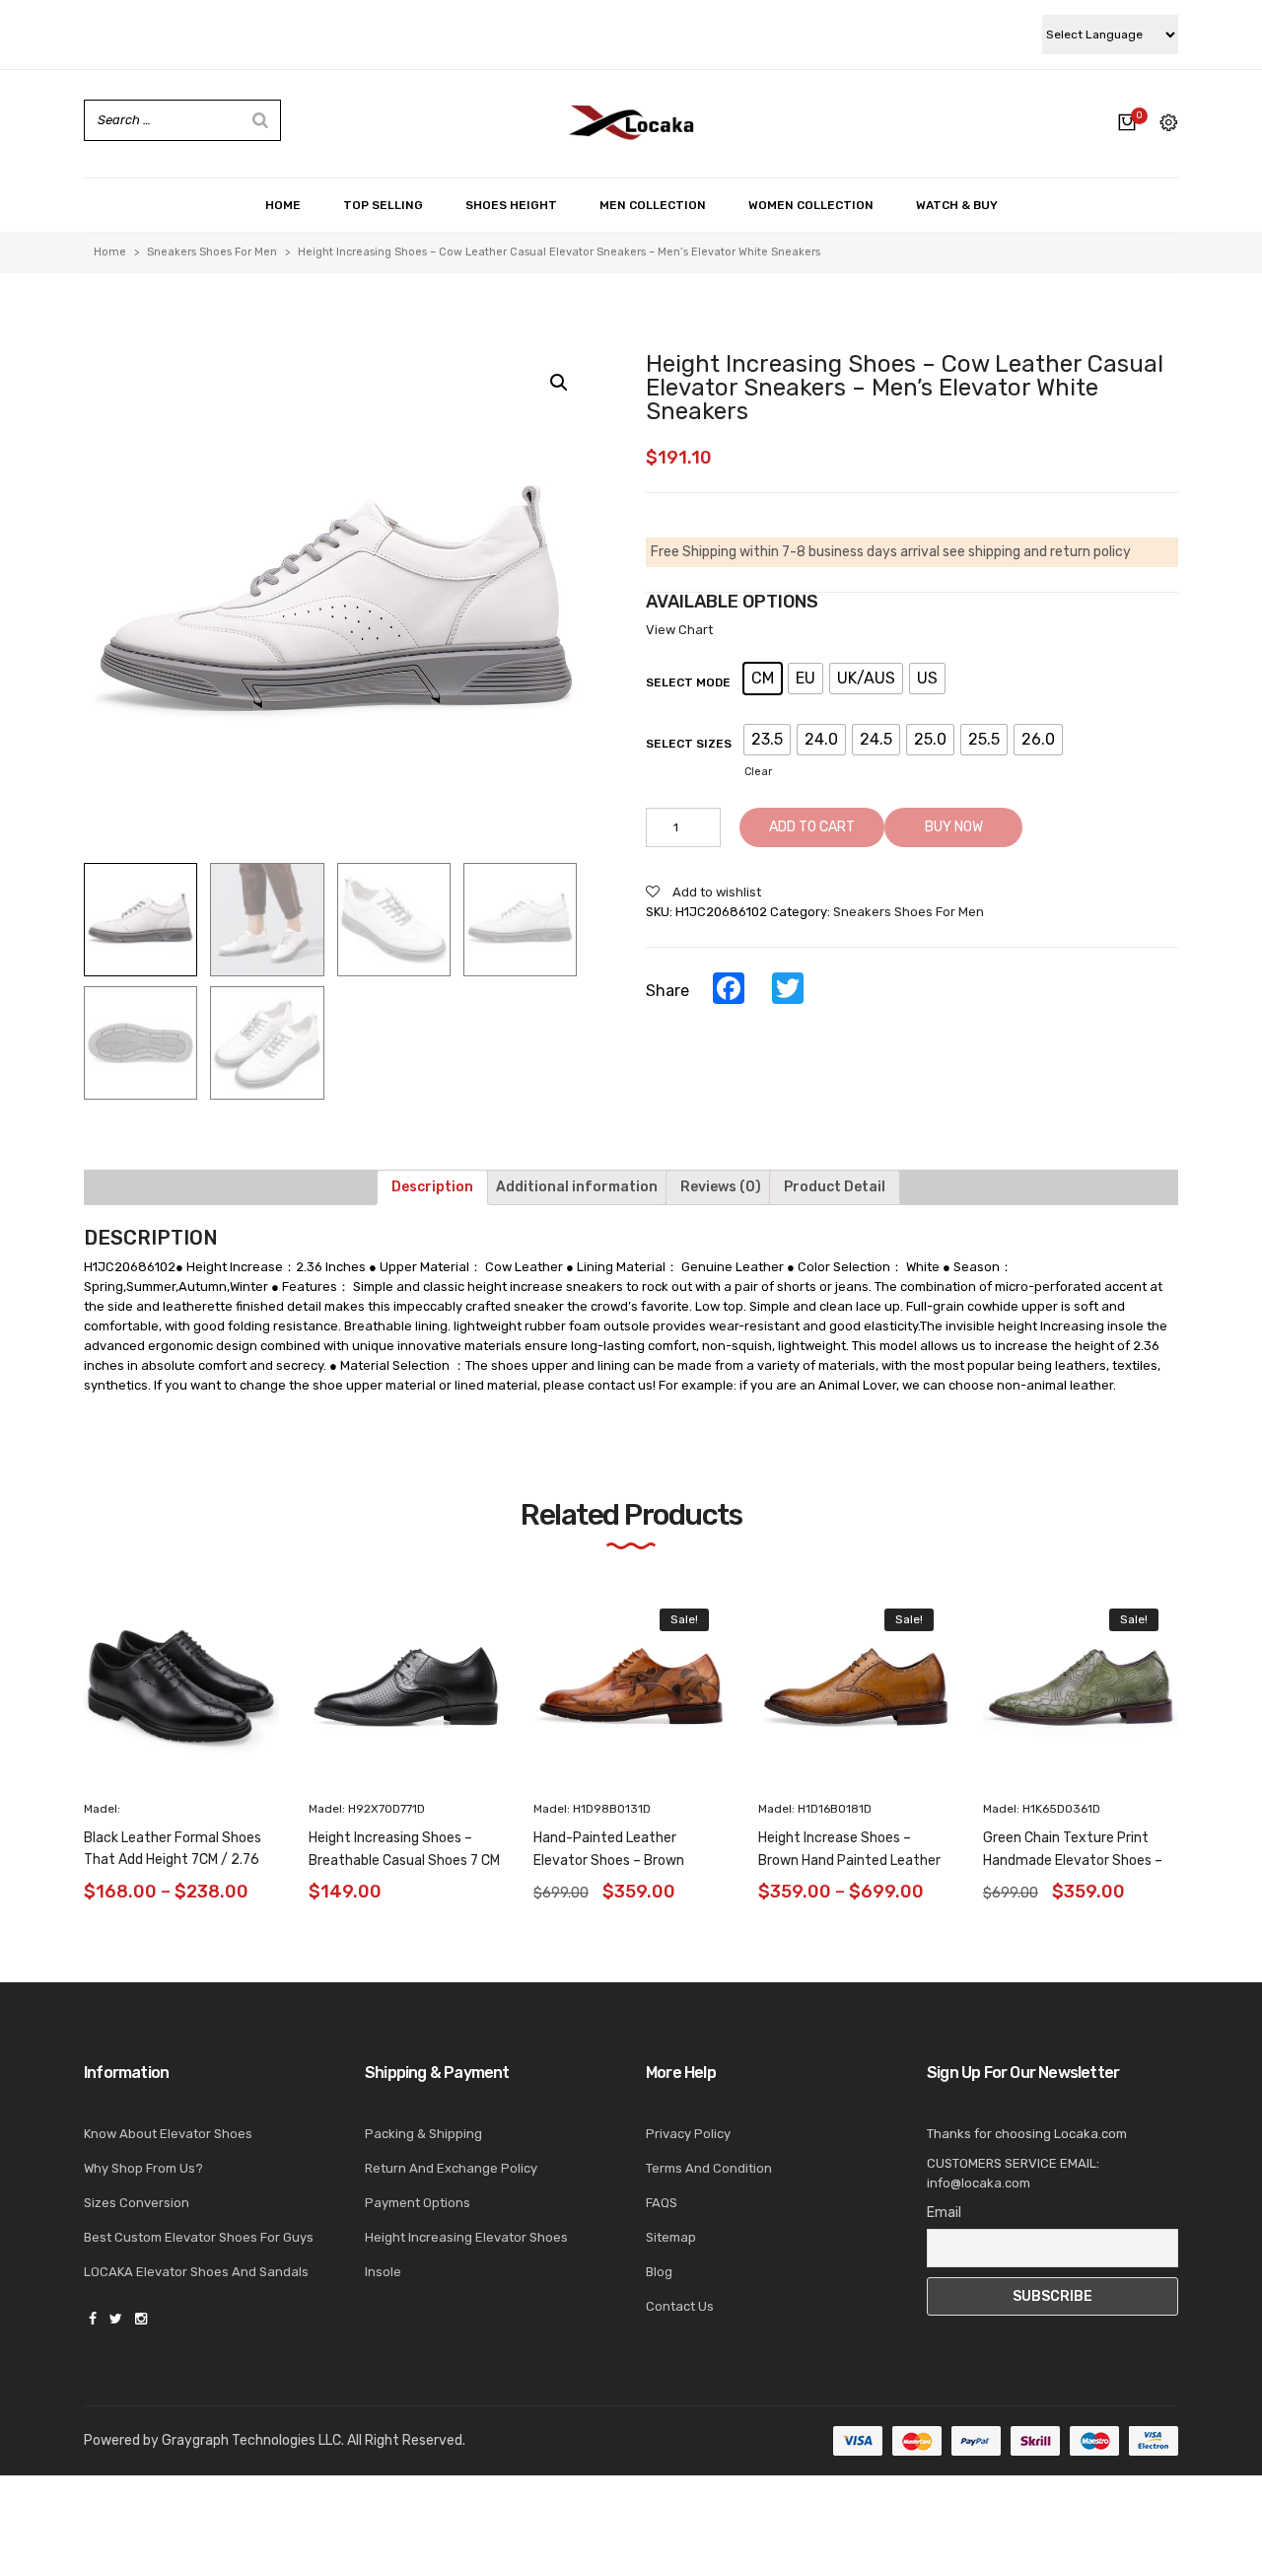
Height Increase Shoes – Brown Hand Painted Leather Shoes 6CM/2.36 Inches (849, 1860)
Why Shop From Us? (143, 2168)
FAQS (662, 2203)
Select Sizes (689, 744)
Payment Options (418, 2203)
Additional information (577, 1187)
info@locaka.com (979, 2183)
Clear (758, 772)
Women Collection (811, 205)
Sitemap (671, 2237)
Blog (659, 2272)
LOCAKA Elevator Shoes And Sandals (196, 2272)
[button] (1215, 1709)
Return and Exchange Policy (451, 2168)
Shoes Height (511, 205)
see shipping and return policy (1037, 552)
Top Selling (383, 205)
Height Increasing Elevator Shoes (466, 2237)
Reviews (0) (721, 1187)
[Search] (260, 120)
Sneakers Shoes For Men (212, 252)
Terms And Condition (709, 2168)
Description (432, 1187)
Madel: (102, 1809)
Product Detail (835, 1187)
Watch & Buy (957, 205)
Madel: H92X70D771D (367, 1809)
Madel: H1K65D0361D (1042, 1809)
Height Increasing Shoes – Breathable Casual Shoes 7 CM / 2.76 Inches (404, 1860)
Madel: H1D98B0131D (592, 1809)
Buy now (954, 827)
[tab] (432, 1187)
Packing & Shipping (423, 2134)
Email (944, 2213)
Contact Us (680, 2306)
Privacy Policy (688, 2134)
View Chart (679, 630)
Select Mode (688, 682)
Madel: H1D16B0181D (815, 1809)
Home (283, 205)
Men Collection (653, 205)
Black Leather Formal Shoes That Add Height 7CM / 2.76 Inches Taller (173, 1860)
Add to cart (812, 827)
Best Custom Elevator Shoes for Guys (199, 2237)
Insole (383, 2272)
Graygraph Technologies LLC (251, 2440)
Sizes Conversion (137, 2203)
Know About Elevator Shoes (168, 2134)
